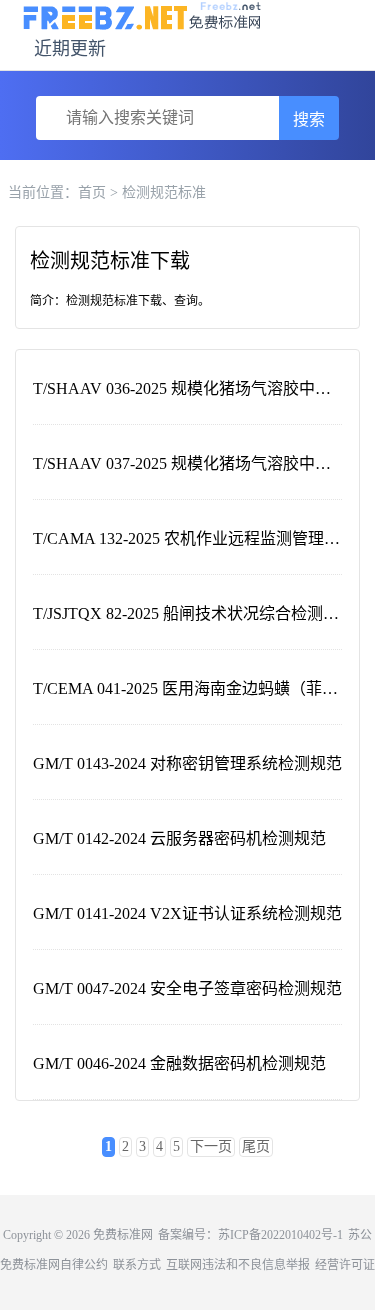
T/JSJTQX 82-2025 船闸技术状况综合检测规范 (194, 613)
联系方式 (137, 1265)
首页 (92, 192)
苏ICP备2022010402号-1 (280, 1235)
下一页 (211, 1146)
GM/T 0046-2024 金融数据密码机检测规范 (179, 1063)
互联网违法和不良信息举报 (238, 1265)
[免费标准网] (143, 14)
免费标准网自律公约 (54, 1265)
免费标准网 (123, 1235)
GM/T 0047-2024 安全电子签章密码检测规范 (187, 988)
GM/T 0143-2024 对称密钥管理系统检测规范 (187, 763)
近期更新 (70, 49)
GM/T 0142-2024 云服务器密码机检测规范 (179, 838)
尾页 (256, 1146)
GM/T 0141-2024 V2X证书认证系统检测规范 (187, 913)
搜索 (309, 119)
